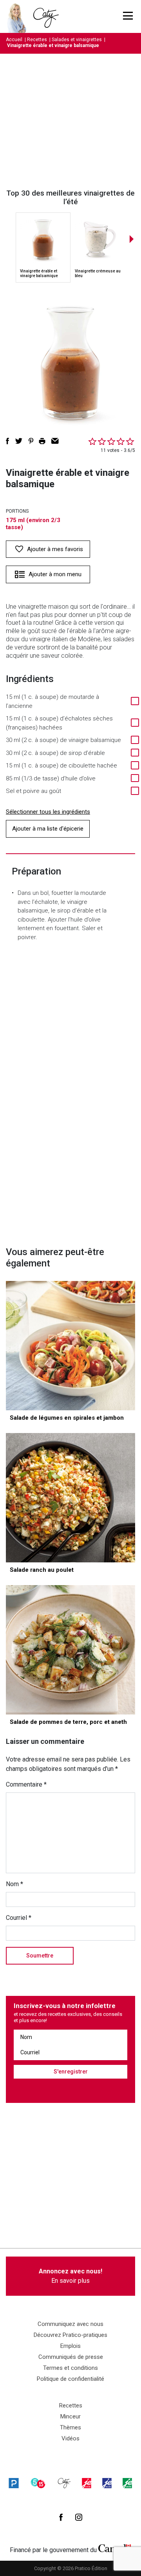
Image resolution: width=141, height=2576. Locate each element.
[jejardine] (127, 2483)
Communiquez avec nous (70, 2324)
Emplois (70, 2346)
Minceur (70, 2416)
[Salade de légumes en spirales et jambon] (70, 1346)
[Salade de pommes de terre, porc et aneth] (70, 1650)
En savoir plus (70, 2276)
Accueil (14, 40)
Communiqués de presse (71, 2357)
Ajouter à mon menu (55, 574)
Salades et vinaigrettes (77, 40)
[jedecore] (107, 2483)
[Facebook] (61, 2517)
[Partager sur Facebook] (7, 441)
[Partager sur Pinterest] (31, 441)
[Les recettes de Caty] (19, 16)
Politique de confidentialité (70, 2379)
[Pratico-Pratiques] (14, 2483)
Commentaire (26, 1784)
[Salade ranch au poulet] (70, 1498)
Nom (14, 1884)
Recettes (37, 40)
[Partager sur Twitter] (19, 441)
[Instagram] (79, 2517)
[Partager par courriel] (55, 441)
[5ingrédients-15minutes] (38, 2483)
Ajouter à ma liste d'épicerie (48, 829)
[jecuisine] (87, 2483)
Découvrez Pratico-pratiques (70, 2335)
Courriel (19, 1918)
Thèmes (70, 2427)
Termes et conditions (70, 2368)
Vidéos (70, 2438)
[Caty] (64, 2483)
